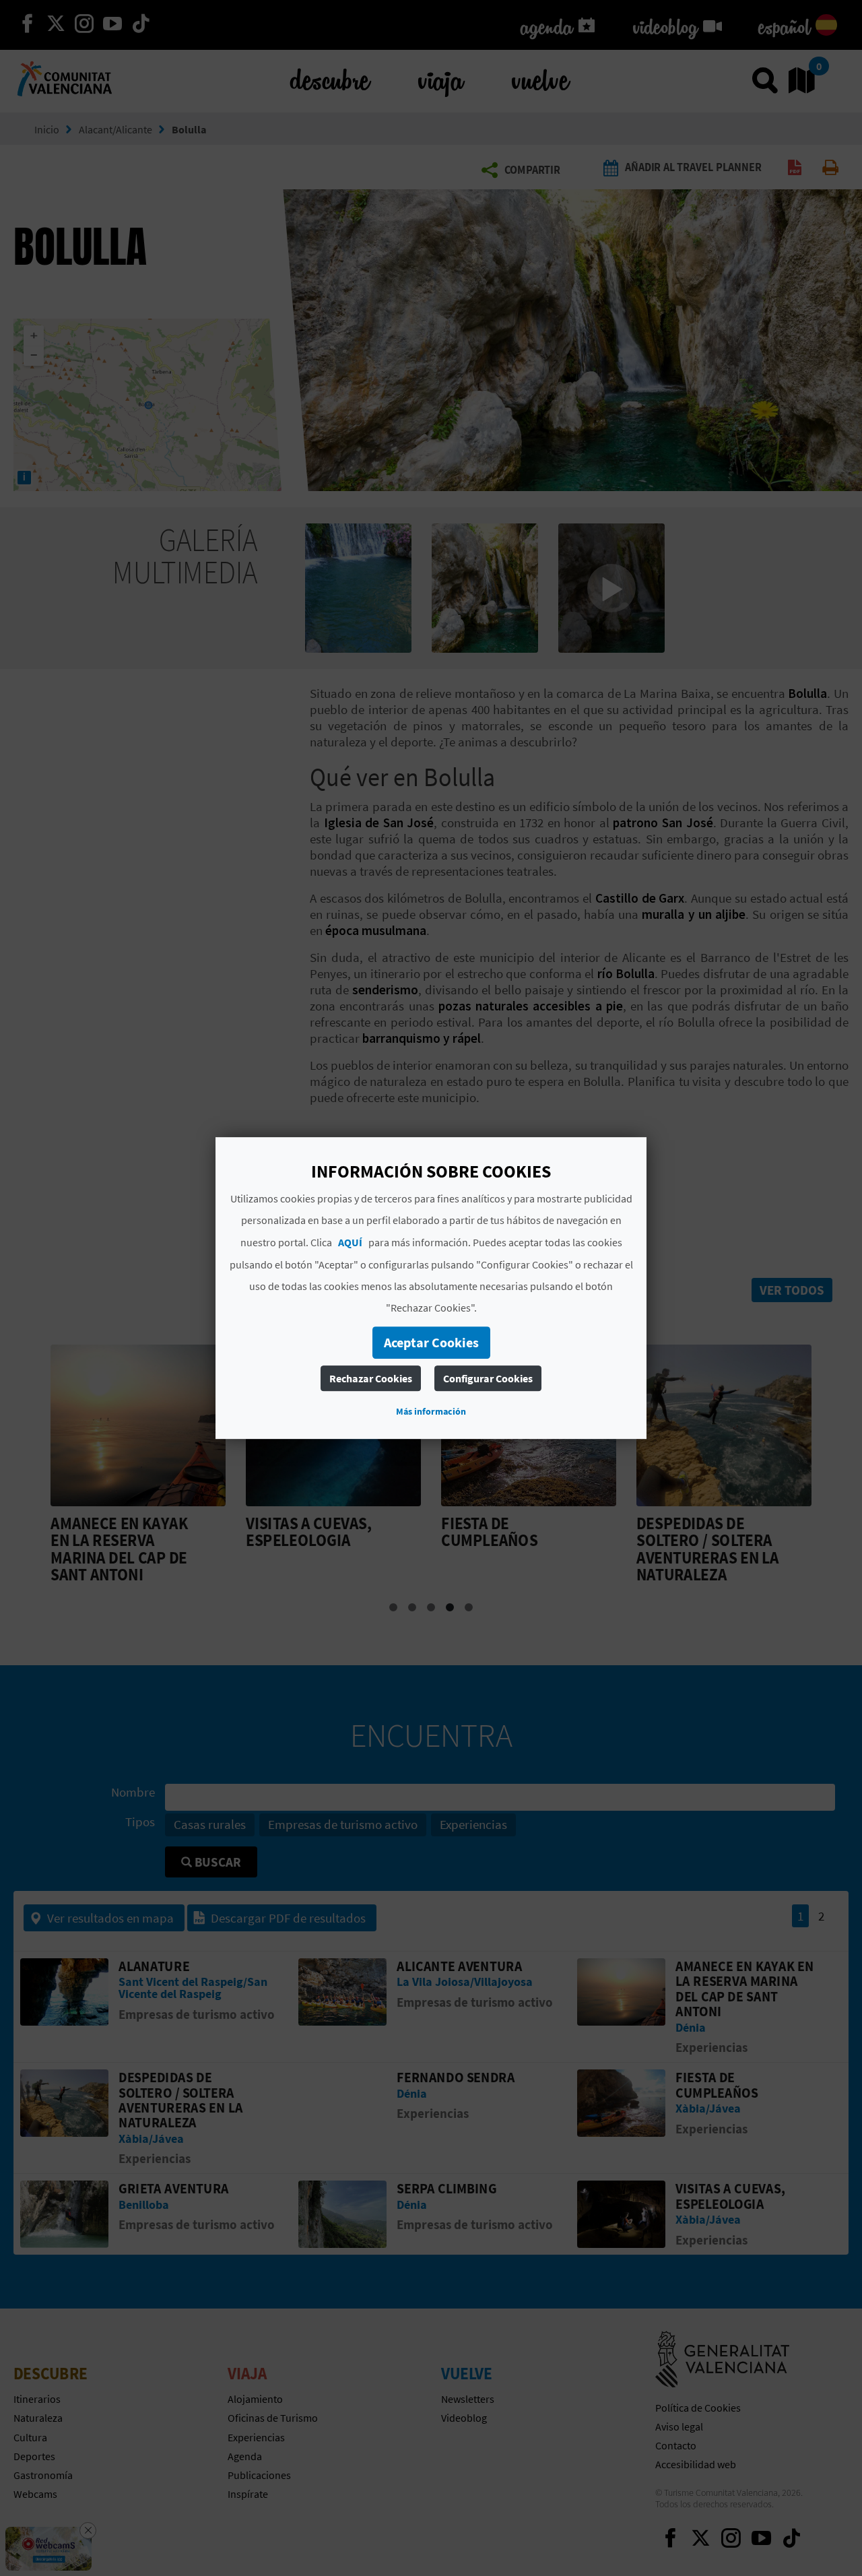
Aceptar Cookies (431, 1342)
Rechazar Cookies (371, 1378)
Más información (431, 1411)
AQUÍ (350, 1242)
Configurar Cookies (488, 1378)
